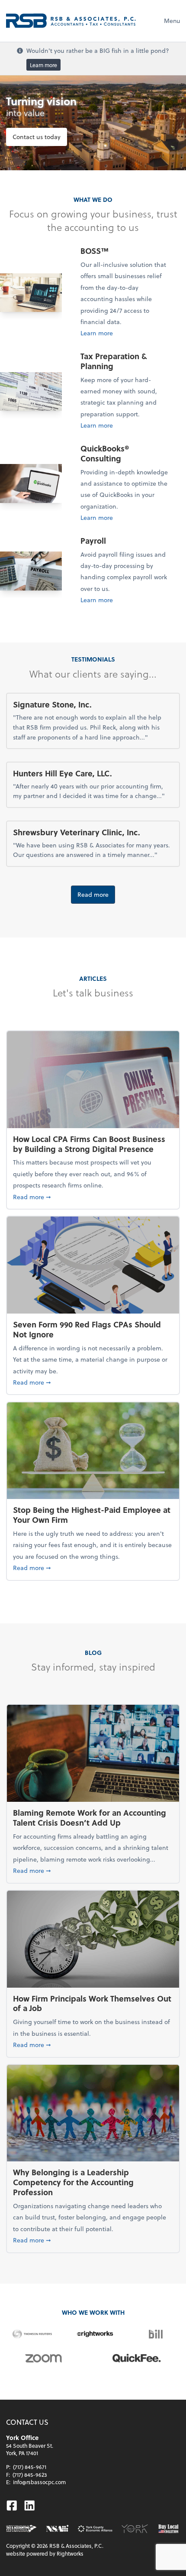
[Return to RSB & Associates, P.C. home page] (71, 21)
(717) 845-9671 (30, 2467)
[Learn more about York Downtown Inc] (135, 2529)
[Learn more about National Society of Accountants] (57, 2529)
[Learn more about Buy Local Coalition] (168, 2529)
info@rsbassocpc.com (39, 2482)
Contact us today (37, 137)
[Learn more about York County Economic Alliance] (95, 2529)
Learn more (43, 65)
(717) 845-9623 (30, 2475)
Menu (172, 21)
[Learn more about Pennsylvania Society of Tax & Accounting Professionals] (21, 2529)
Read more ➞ (93, 1197)
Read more (93, 894)
